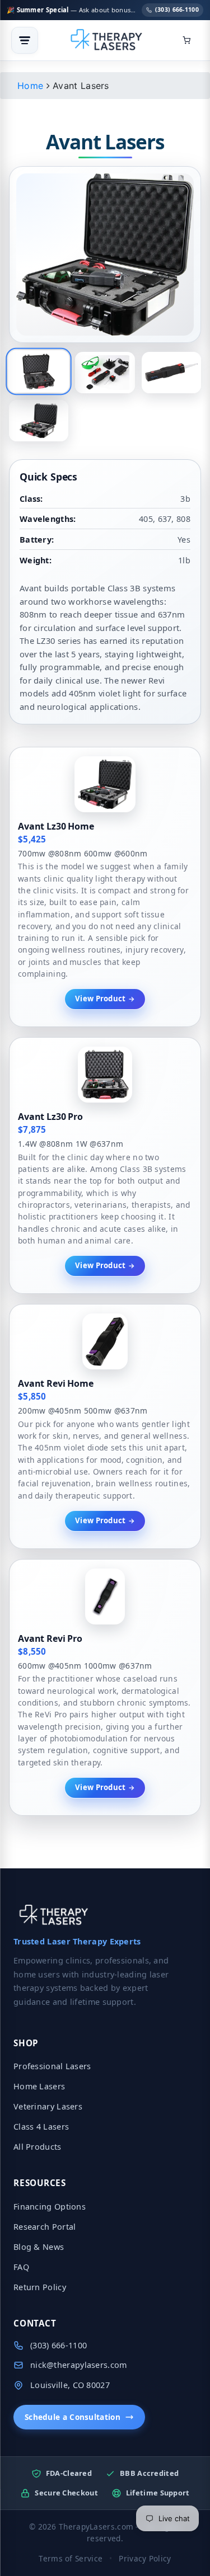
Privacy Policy (145, 2558)
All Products (38, 2147)
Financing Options (50, 2207)
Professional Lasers (52, 2066)
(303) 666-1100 (177, 10)
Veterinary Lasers (48, 2106)
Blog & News (39, 2247)
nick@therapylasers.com (79, 2365)
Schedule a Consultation (73, 2417)
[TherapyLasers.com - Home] (106, 40)
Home (30, 86)
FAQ (21, 2267)
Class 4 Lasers (41, 2127)
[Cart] (186, 40)
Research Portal (45, 2227)
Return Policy (40, 2287)
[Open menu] (25, 40)
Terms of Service (71, 2558)
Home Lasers (39, 2086)
